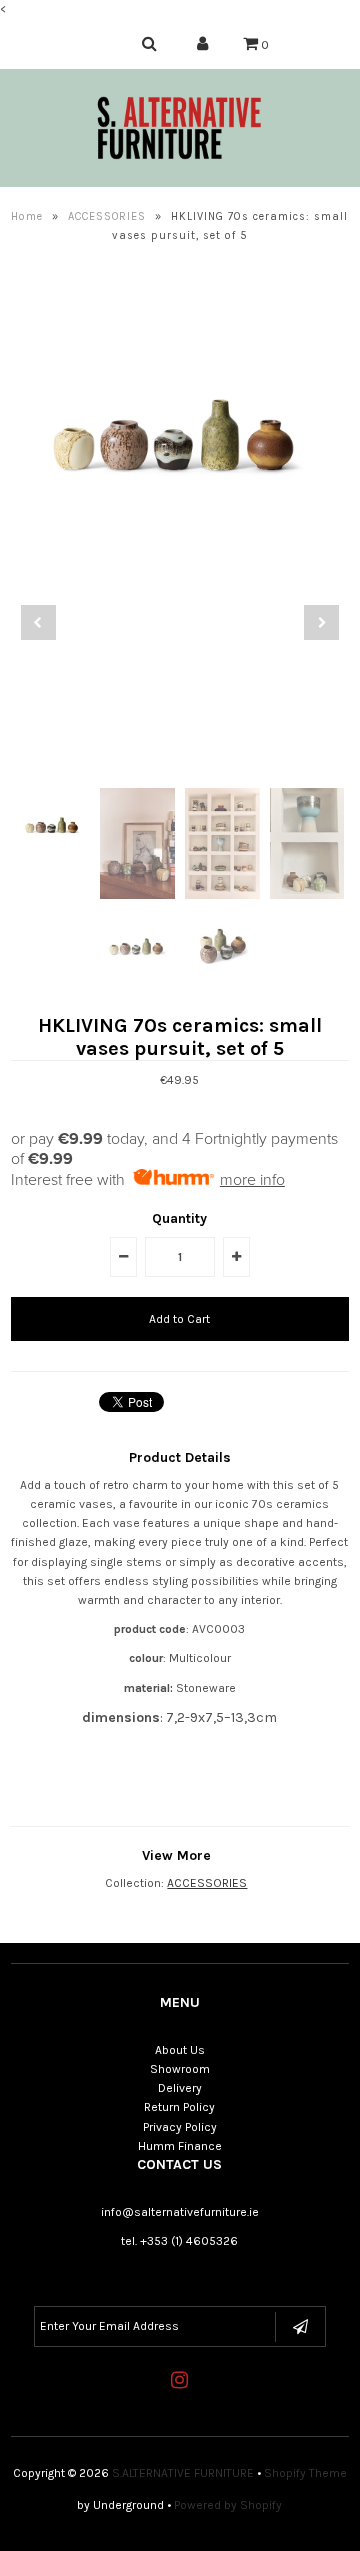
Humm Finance (180, 2146)
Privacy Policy (180, 2127)
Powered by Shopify (228, 2505)
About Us (180, 2050)
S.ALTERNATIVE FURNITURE (183, 2473)
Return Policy (179, 2107)
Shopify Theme (305, 2473)
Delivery (180, 2088)
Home (27, 216)
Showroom (180, 2069)
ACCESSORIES (107, 216)
